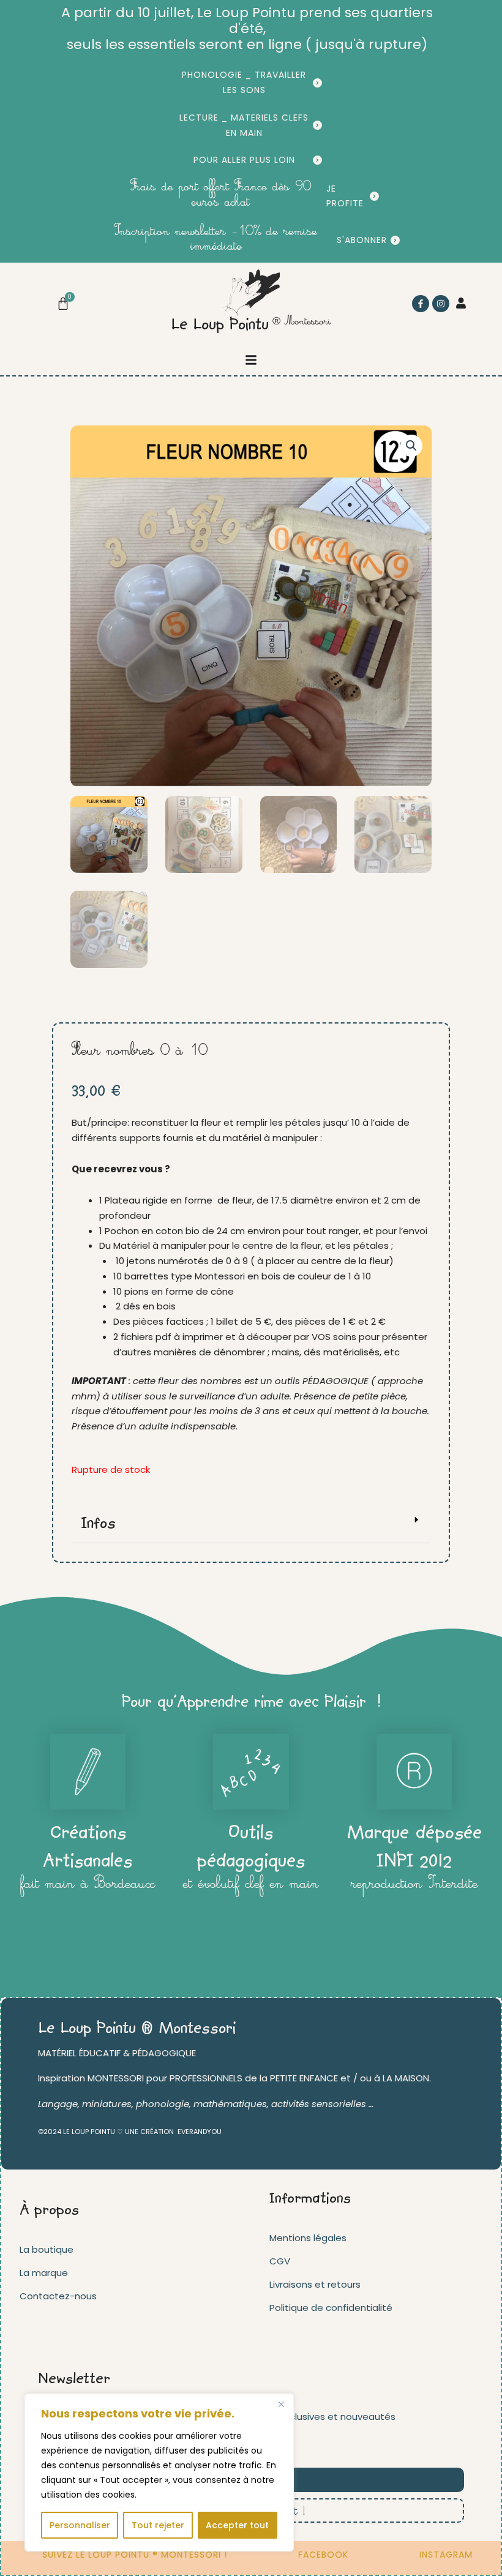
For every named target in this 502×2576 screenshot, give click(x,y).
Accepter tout (237, 2525)
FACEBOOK (304, 2555)
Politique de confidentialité (331, 2308)
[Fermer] (281, 2404)
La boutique (47, 2249)
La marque (44, 2273)
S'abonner (362, 240)
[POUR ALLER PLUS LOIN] (317, 160)
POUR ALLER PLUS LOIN (244, 160)
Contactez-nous (58, 2296)
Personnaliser (80, 2525)
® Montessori (302, 322)
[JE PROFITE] (374, 196)
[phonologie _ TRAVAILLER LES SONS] (317, 83)
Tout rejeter (158, 2525)
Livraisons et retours (315, 2284)
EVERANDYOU (200, 2132)
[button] (251, 360)
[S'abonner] (395, 240)
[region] (159, 2473)
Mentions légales (308, 2238)
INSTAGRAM (427, 2555)
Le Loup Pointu (220, 326)
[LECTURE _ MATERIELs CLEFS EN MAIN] (317, 125)
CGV (280, 2261)
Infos (98, 1524)
